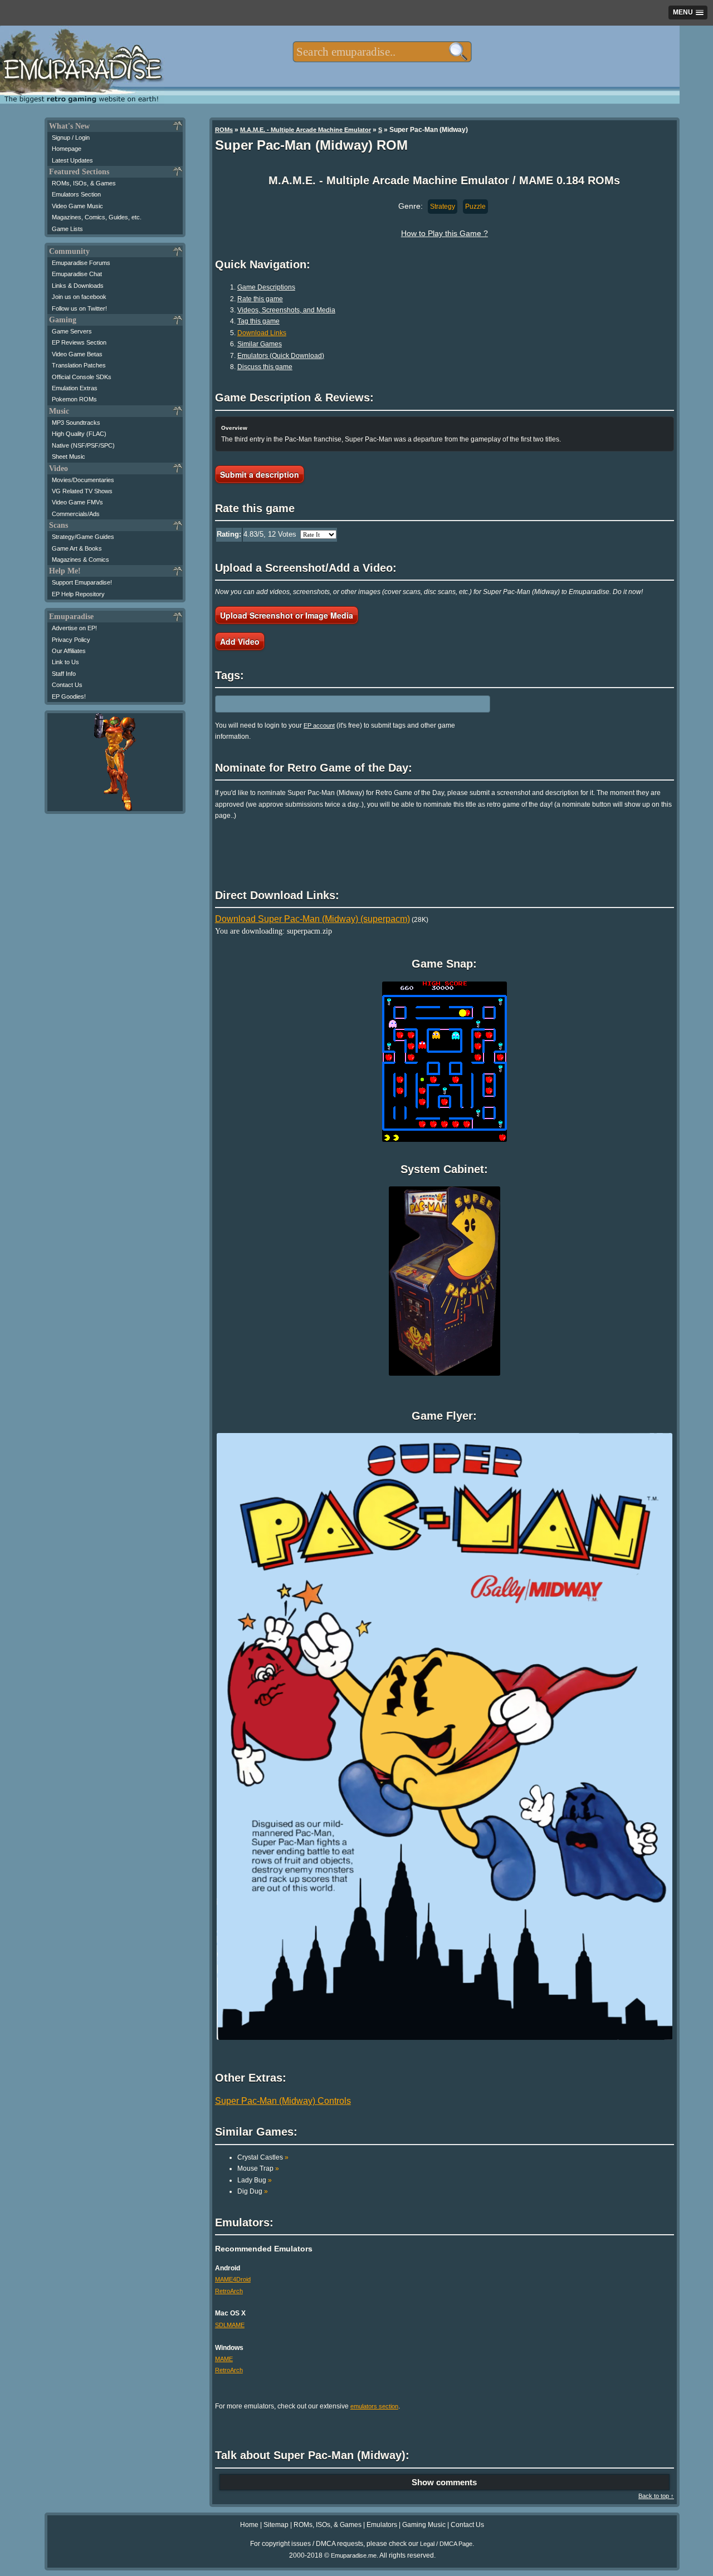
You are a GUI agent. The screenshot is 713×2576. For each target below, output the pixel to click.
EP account (319, 725)
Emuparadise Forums (81, 263)
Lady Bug (255, 2180)
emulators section (374, 2406)
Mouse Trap (258, 2168)
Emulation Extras (75, 388)
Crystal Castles (263, 2157)
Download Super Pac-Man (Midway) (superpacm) (312, 919)
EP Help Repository (78, 594)
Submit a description (260, 474)
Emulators (382, 2525)
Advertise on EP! (74, 628)
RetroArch (229, 2291)
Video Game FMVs (77, 502)
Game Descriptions (266, 287)
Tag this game (258, 321)
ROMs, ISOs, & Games (84, 183)
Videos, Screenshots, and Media (286, 310)
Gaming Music (424, 2525)
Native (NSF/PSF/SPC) (83, 445)
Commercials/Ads (76, 514)
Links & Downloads (78, 286)
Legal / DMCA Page (446, 2544)
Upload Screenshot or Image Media (287, 615)
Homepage (67, 149)
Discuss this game (265, 367)
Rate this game (260, 299)
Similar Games (260, 344)
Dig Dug (253, 2191)
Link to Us (65, 662)
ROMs (224, 130)
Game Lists (67, 229)
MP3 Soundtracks (76, 423)
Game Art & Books (77, 548)
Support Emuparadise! (82, 582)
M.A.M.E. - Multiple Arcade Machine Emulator (306, 130)
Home (249, 2525)
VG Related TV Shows (82, 491)
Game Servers (72, 331)
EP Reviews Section (79, 342)
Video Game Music (77, 206)
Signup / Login (71, 138)
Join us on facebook (79, 297)
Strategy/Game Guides (83, 537)
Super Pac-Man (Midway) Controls (283, 2101)
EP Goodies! (69, 696)
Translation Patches (79, 365)
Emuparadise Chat (77, 274)
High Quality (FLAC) (79, 434)
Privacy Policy (71, 640)
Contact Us (67, 685)
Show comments (444, 2482)
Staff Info (64, 674)
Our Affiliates (69, 651)
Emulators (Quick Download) (281, 356)
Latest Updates (72, 160)
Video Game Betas (77, 354)
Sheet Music (69, 457)
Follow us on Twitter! (79, 308)
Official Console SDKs (82, 377)
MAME (224, 2359)
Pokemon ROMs (74, 399)
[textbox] (382, 52)
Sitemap (276, 2525)
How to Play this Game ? (445, 233)
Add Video (240, 641)
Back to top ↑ (656, 2496)
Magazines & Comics (80, 560)
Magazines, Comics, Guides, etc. (97, 217)
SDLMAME (230, 2325)
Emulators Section (76, 194)
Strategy (443, 207)
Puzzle (475, 207)
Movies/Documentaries (83, 480)
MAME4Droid (233, 2279)
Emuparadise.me (354, 2555)
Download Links (262, 333)
